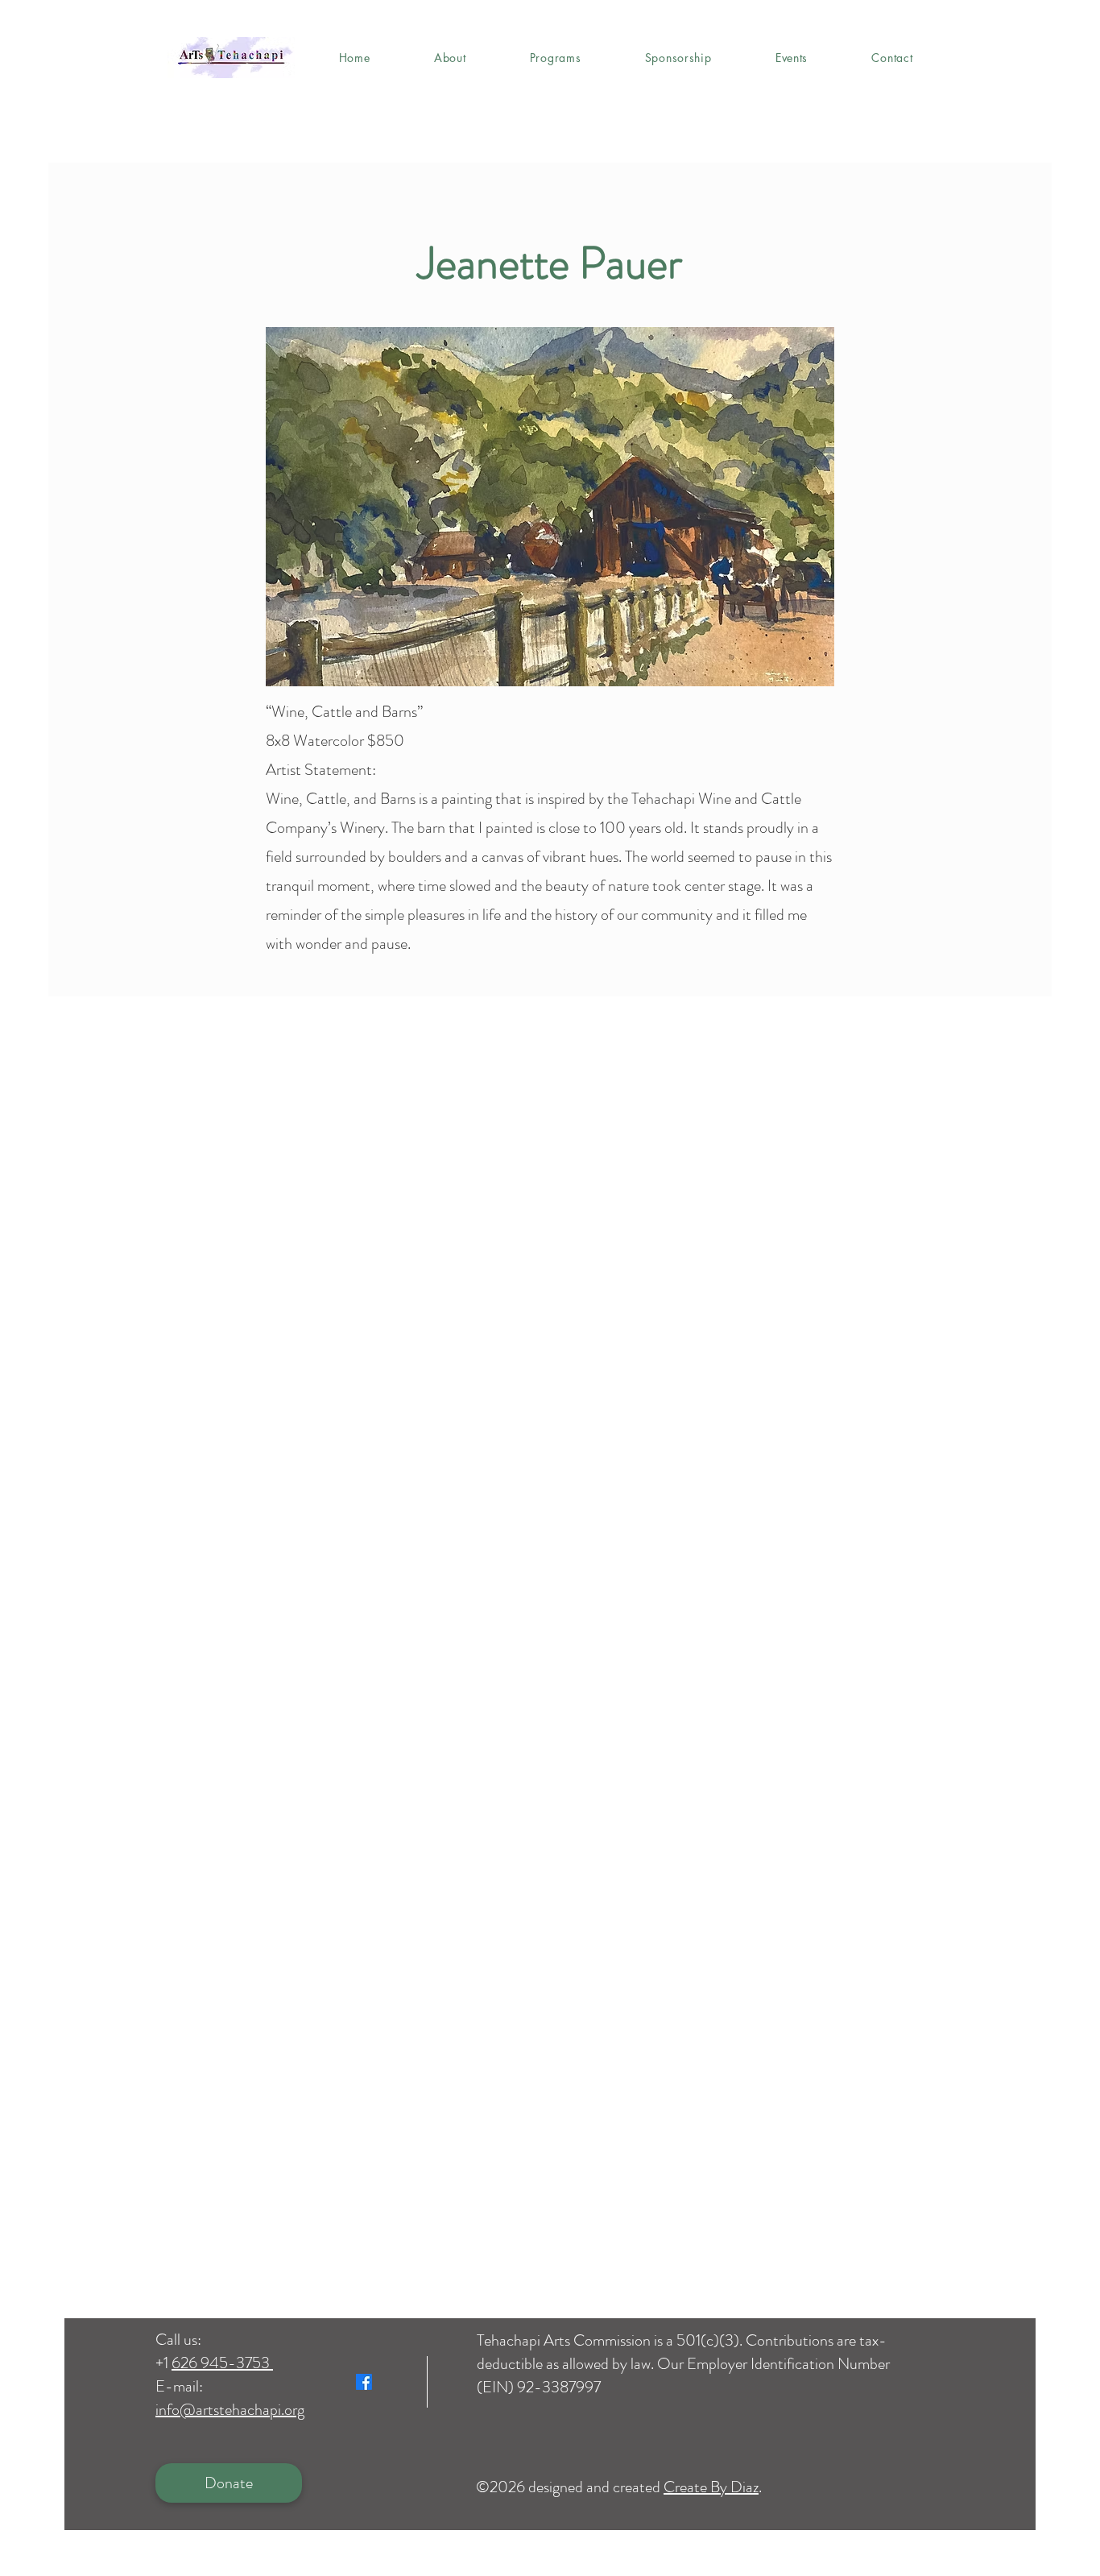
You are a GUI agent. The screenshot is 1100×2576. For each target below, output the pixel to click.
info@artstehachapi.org (230, 2410)
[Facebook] (364, 2382)
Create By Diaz (711, 2487)
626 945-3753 (222, 2363)
